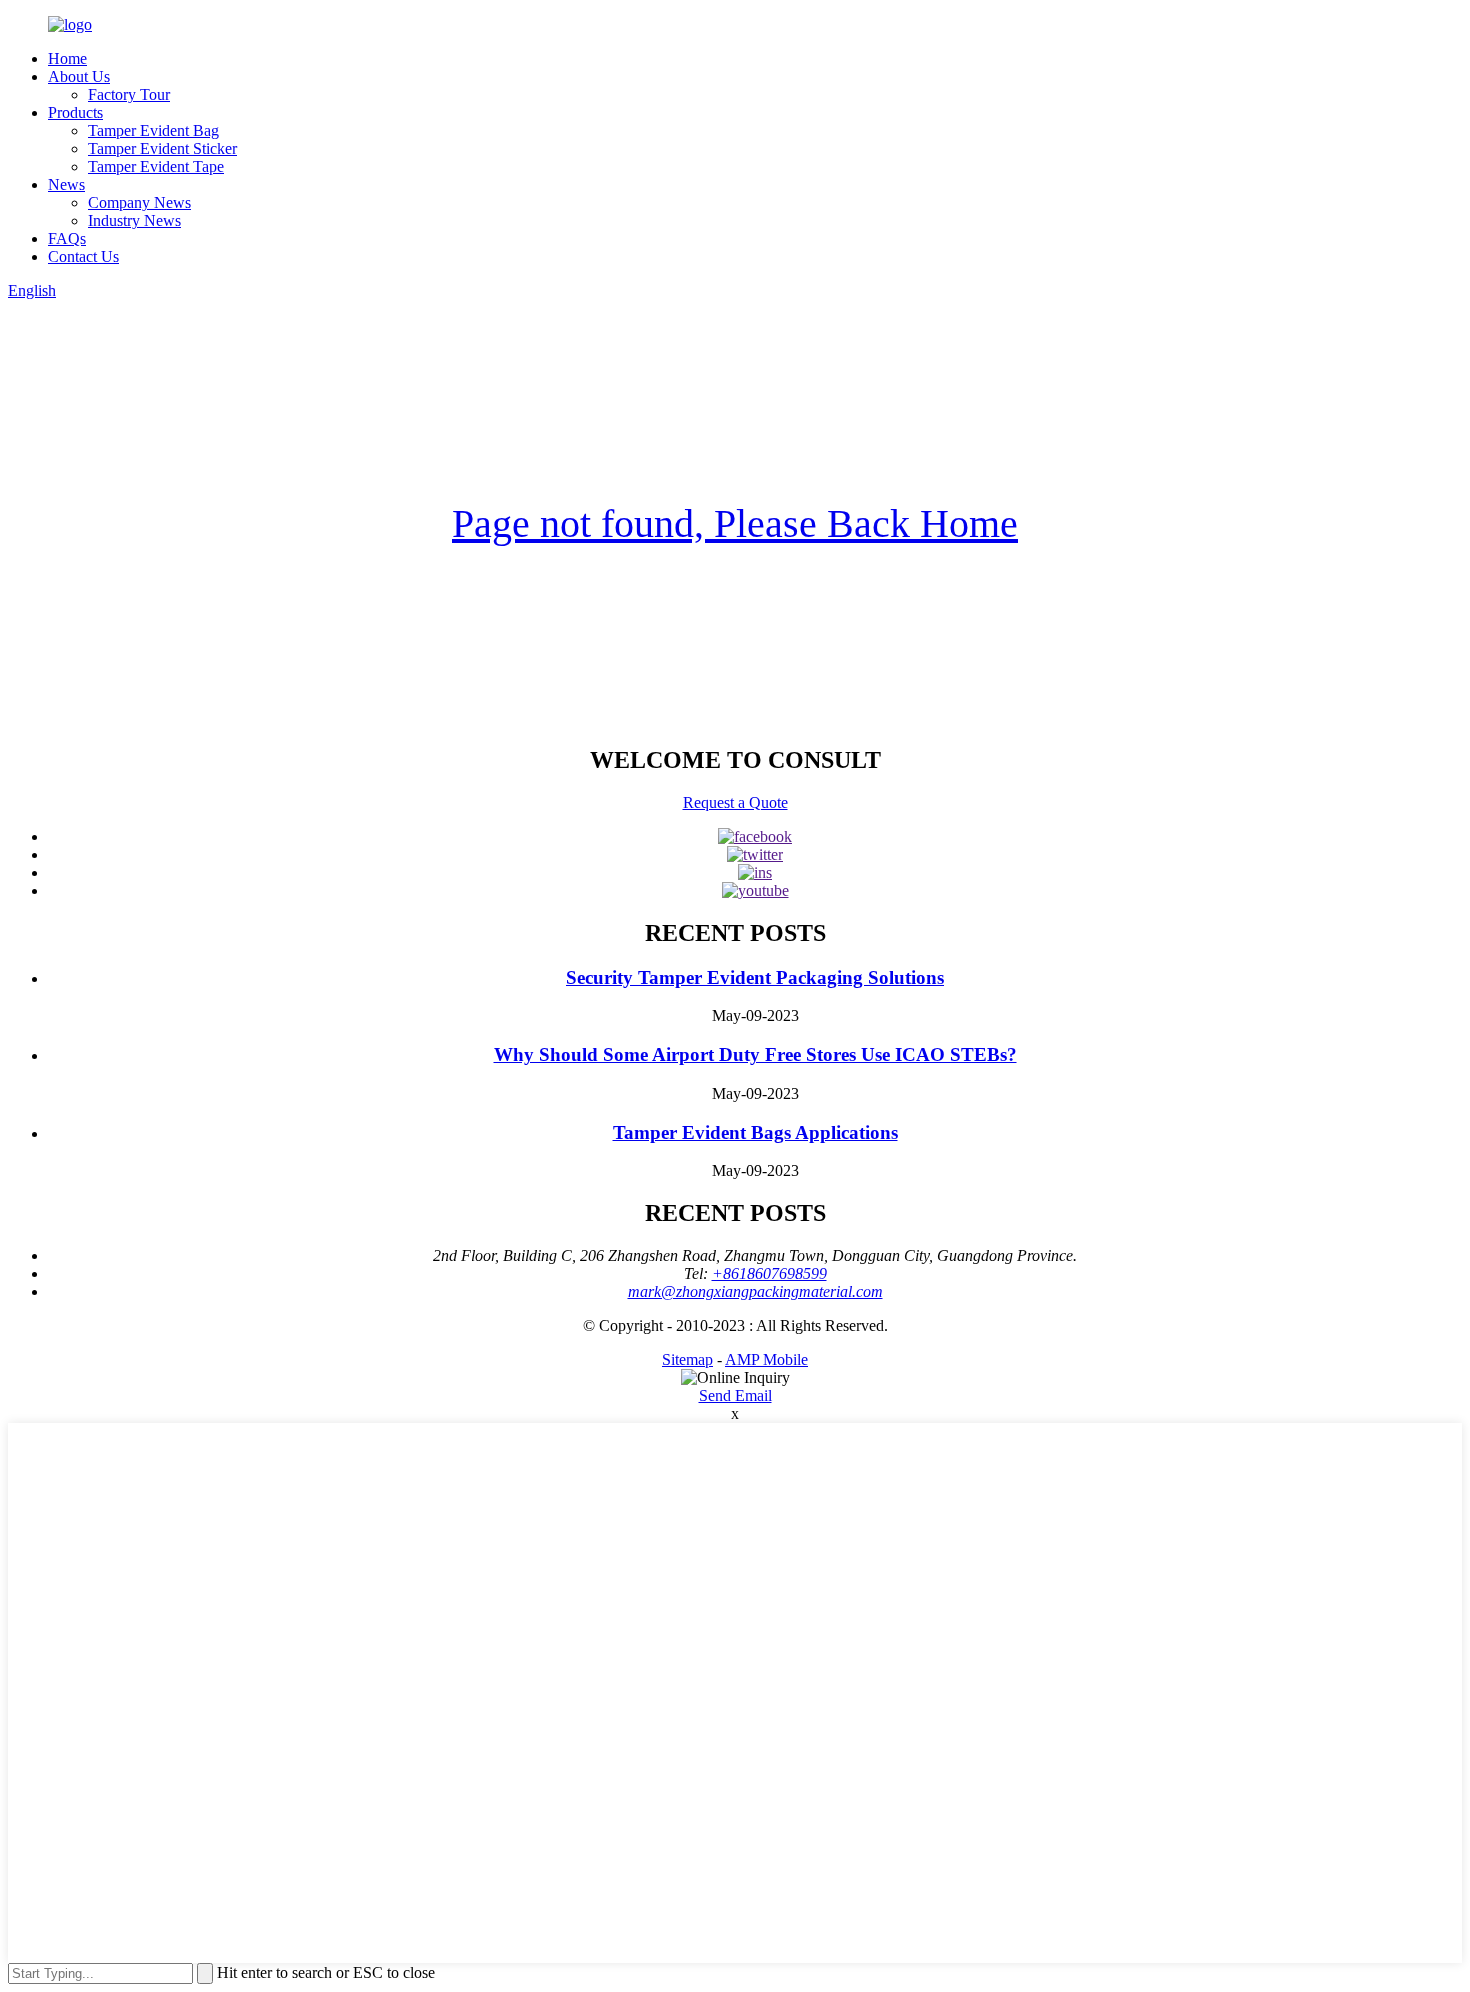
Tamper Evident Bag (153, 130)
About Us (79, 76)
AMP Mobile (766, 1359)
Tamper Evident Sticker (162, 148)
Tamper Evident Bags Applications (755, 1132)
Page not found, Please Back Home (735, 523)
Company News (139, 202)
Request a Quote (735, 802)
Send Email (735, 1395)
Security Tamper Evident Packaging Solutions (755, 977)
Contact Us (83, 256)
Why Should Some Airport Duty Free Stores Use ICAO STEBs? (755, 1054)
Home (67, 58)
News (66, 184)
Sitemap (687, 1359)
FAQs (67, 238)
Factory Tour (129, 94)
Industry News (134, 220)
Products (75, 112)
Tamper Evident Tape (156, 166)
